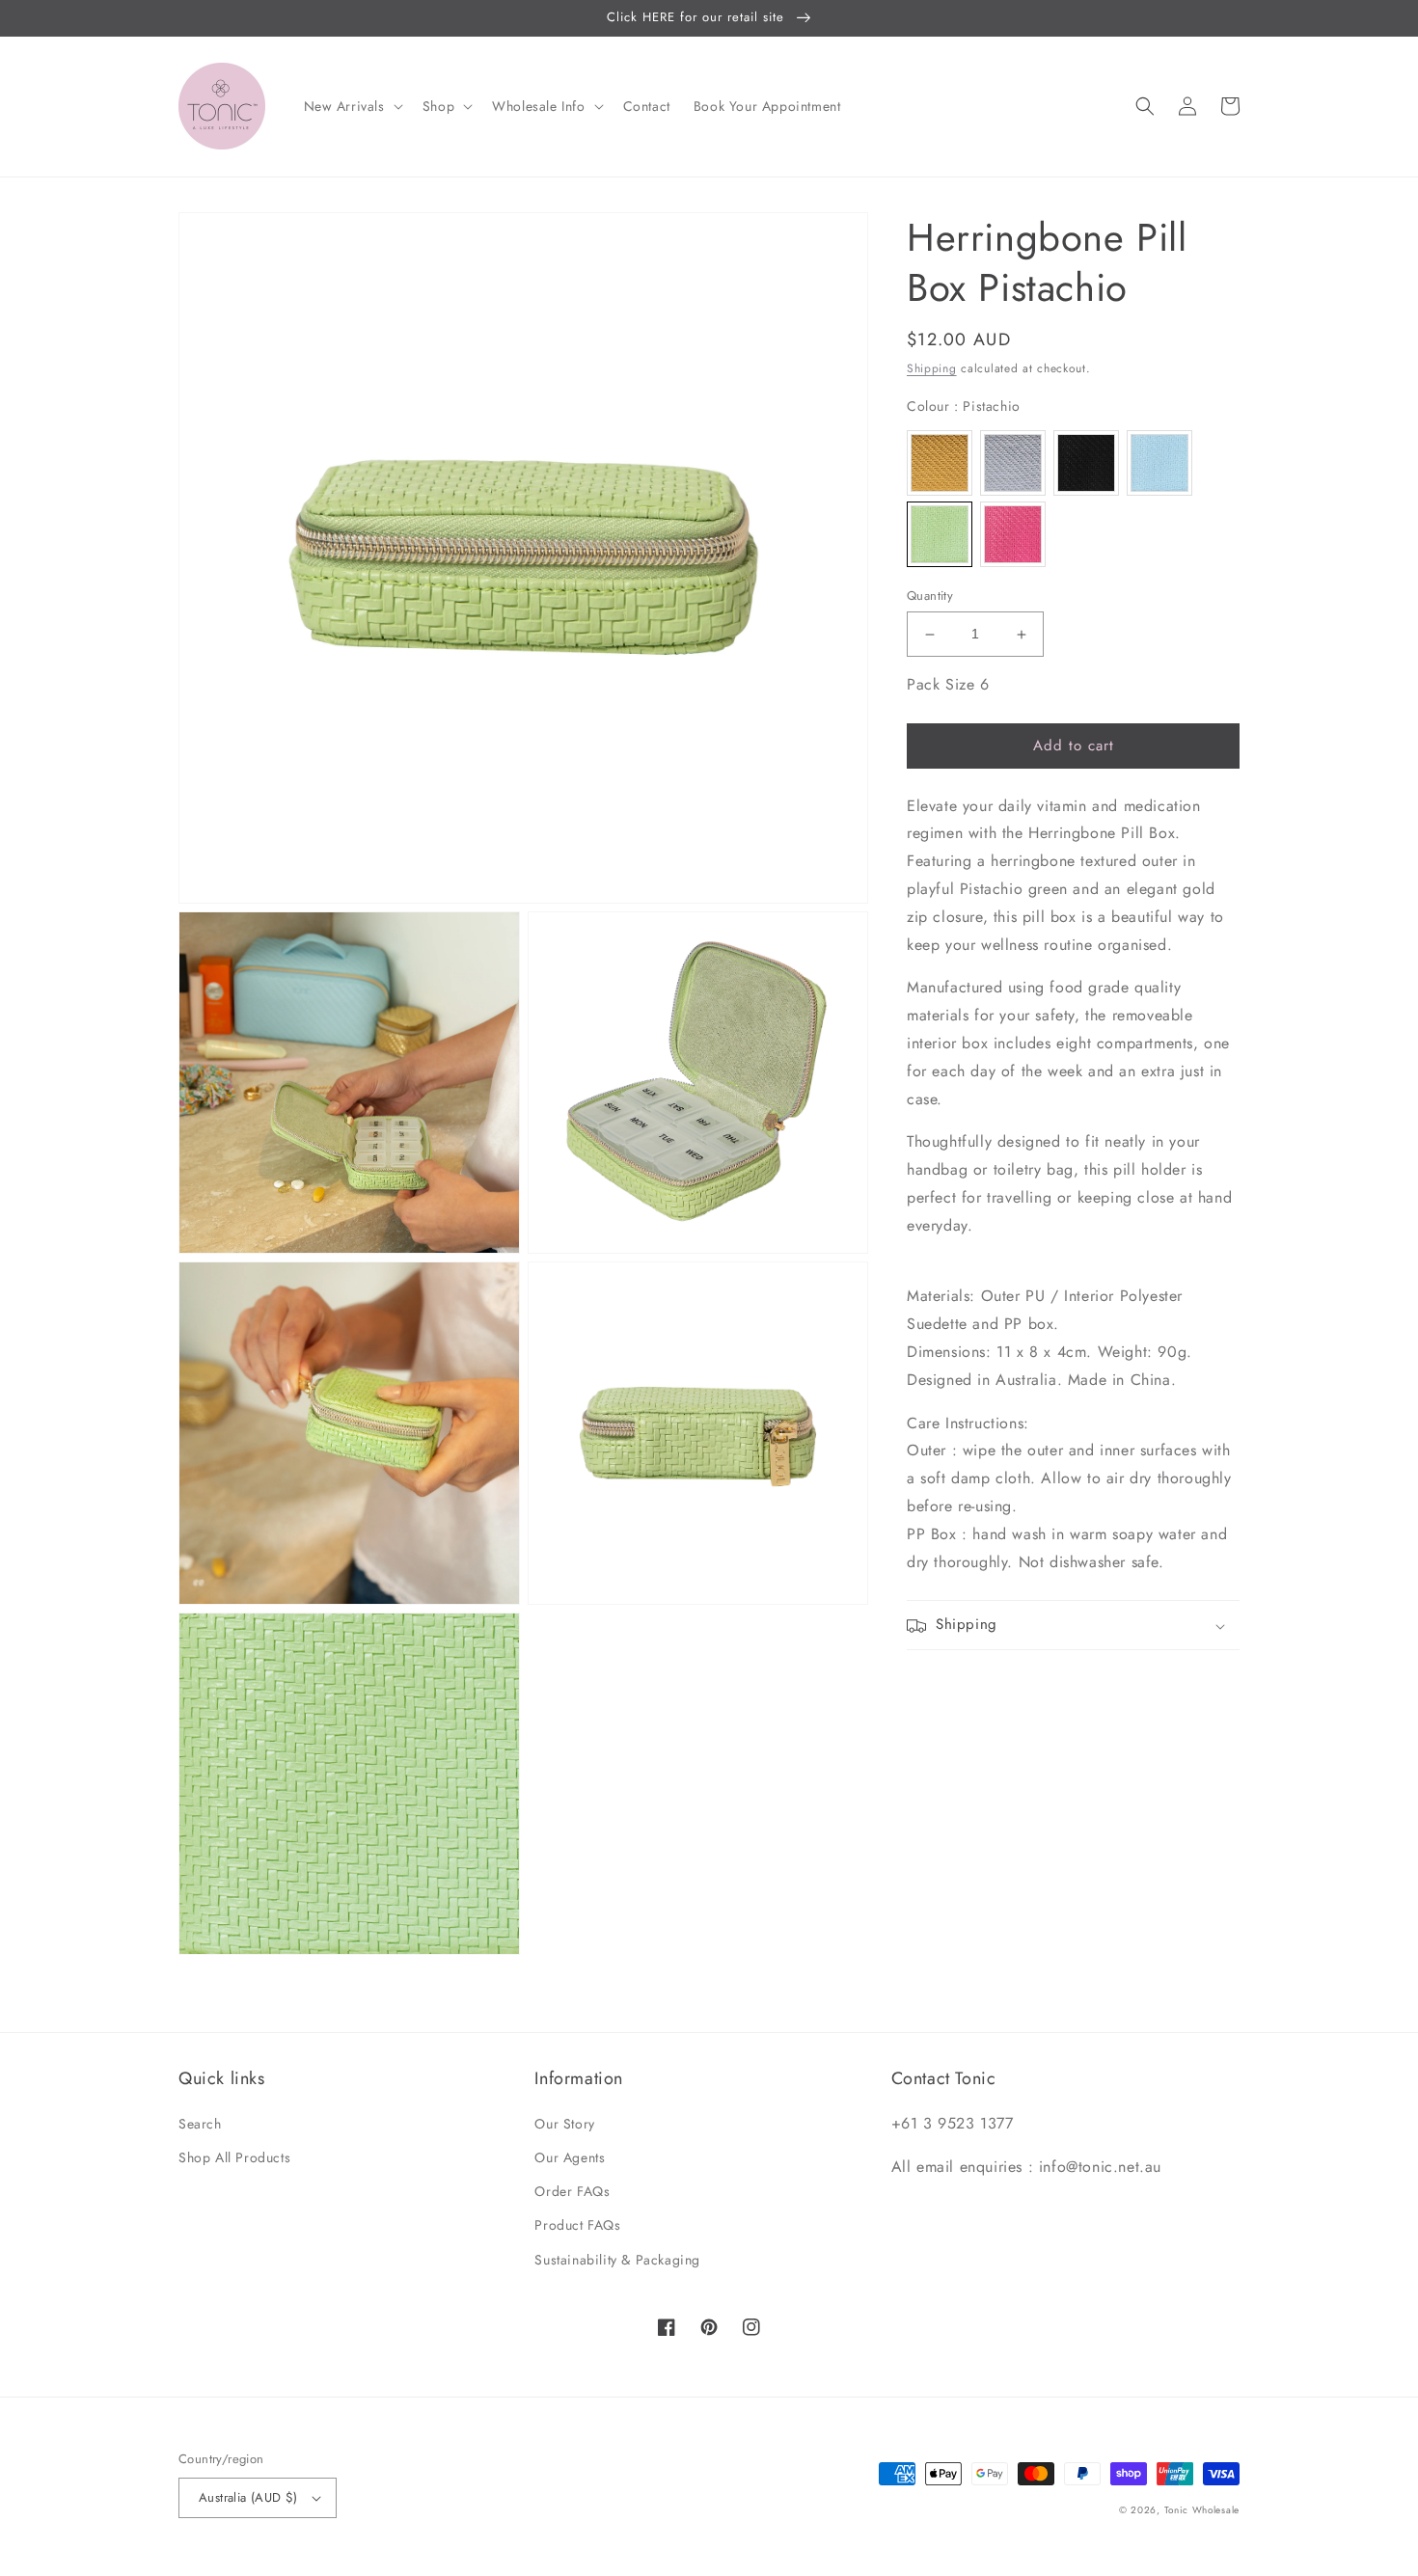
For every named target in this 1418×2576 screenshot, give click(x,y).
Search (200, 2124)
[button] (352, 106)
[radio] (940, 463)
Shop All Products (234, 2157)
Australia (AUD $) (248, 2497)
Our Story (564, 2124)
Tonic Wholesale (1202, 2510)
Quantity (930, 597)
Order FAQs (572, 2191)
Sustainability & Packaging (617, 2260)
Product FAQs (577, 2225)
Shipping (932, 368)
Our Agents (570, 2157)
